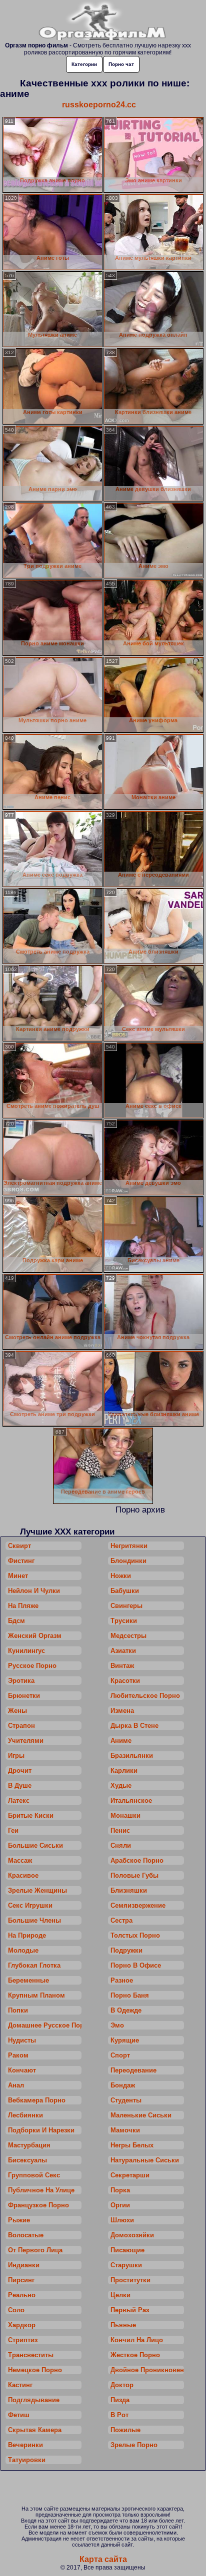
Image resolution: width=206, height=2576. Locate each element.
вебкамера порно (37, 2100)
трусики (124, 1621)
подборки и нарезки (41, 2130)
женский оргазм (35, 1636)
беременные (28, 1980)
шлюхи (122, 2220)
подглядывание (34, 2400)
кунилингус (26, 1651)
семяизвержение (138, 1905)
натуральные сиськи (145, 2160)
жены (17, 1711)
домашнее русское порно (45, 2025)
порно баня (130, 1995)
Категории (84, 64)
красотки (125, 1681)
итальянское (131, 1801)
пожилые (125, 2430)
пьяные (123, 2325)
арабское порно (137, 1860)
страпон (21, 1726)
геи (13, 1830)
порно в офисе (136, 1965)
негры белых (132, 2145)
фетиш (19, 2415)
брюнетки (24, 1696)
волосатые (26, 2235)
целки (120, 2295)
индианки (24, 2265)
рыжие (19, 2220)
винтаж (122, 1666)
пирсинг (21, 2280)
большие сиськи (35, 1845)
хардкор (22, 2325)
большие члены (34, 1920)
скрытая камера (35, 2430)
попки (18, 2010)
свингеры (126, 1606)
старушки (126, 2265)
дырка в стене (134, 1726)
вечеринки (25, 2445)
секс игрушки (30, 1905)
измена (122, 1711)
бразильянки (132, 1756)
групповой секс (34, 2175)
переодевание (133, 2070)
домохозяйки (132, 2235)
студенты (126, 2100)
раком (18, 2055)
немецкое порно (35, 2370)
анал (16, 2085)
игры (16, 1756)
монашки (125, 1815)
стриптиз (23, 2340)
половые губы (134, 1875)
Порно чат (121, 64)
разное (122, 1980)
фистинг (21, 1561)
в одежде (126, 2010)
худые (121, 1786)
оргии (120, 2205)
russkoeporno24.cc (99, 105)
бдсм (16, 1621)
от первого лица (35, 2250)
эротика (21, 1681)
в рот (119, 2415)
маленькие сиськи (141, 2115)
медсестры (128, 1636)
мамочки (125, 2130)
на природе (27, 1935)
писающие (127, 2250)
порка (120, 2190)
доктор (122, 2385)
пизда (120, 2400)
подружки (126, 1950)
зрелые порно (134, 2445)
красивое (23, 1875)
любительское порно (145, 1696)
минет (18, 1576)
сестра (121, 1920)
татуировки (27, 2460)
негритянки (129, 1546)
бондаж (123, 2085)
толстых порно (135, 1935)
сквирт (19, 1546)
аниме (121, 1741)
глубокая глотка (34, 1965)
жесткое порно (135, 2355)
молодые (23, 1950)
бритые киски (31, 1815)
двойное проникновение (147, 2370)
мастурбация (29, 2145)
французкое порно (38, 2205)
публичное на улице (41, 2190)
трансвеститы (31, 2355)
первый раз (130, 2310)
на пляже (23, 1606)
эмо (117, 2025)
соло (16, 2310)
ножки (121, 1576)
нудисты (22, 2040)
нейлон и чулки (34, 1591)
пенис (120, 1830)
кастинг (20, 2385)
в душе (20, 1786)
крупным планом (36, 1995)
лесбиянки (25, 2115)
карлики (124, 1771)
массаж (20, 1860)
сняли (121, 1845)
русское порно (32, 1666)
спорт (120, 2055)
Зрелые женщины (37, 1890)
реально (22, 2295)
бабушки (125, 1591)
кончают (22, 2070)
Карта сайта (103, 2559)
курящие (125, 2040)
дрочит (20, 1771)
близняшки (129, 1890)
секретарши (130, 2175)
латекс (19, 1801)
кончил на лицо (137, 2340)
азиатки (123, 1651)
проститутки (130, 2280)
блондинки (128, 1561)
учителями (26, 1741)
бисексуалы (27, 2160)
